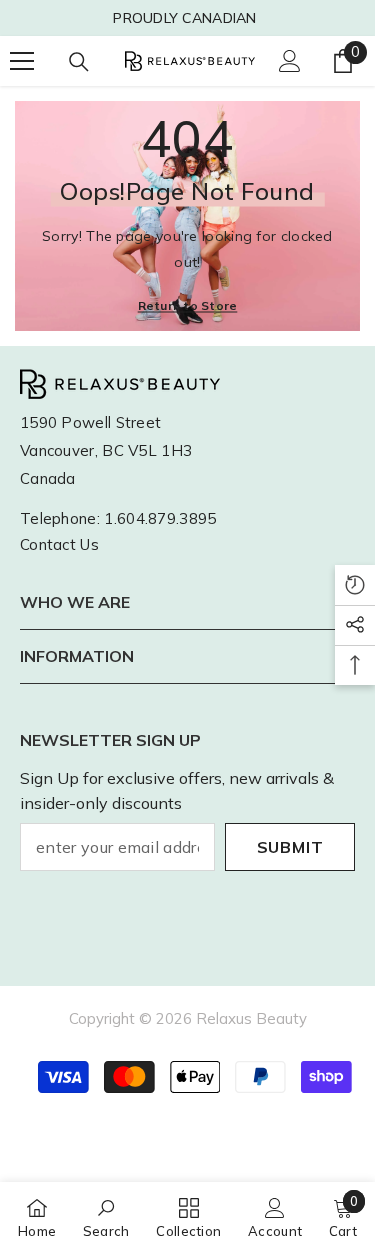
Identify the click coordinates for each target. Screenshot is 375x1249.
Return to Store (188, 304)
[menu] (22, 61)
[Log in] (290, 61)
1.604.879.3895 (160, 518)
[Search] (79, 62)
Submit (290, 847)
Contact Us (59, 544)
